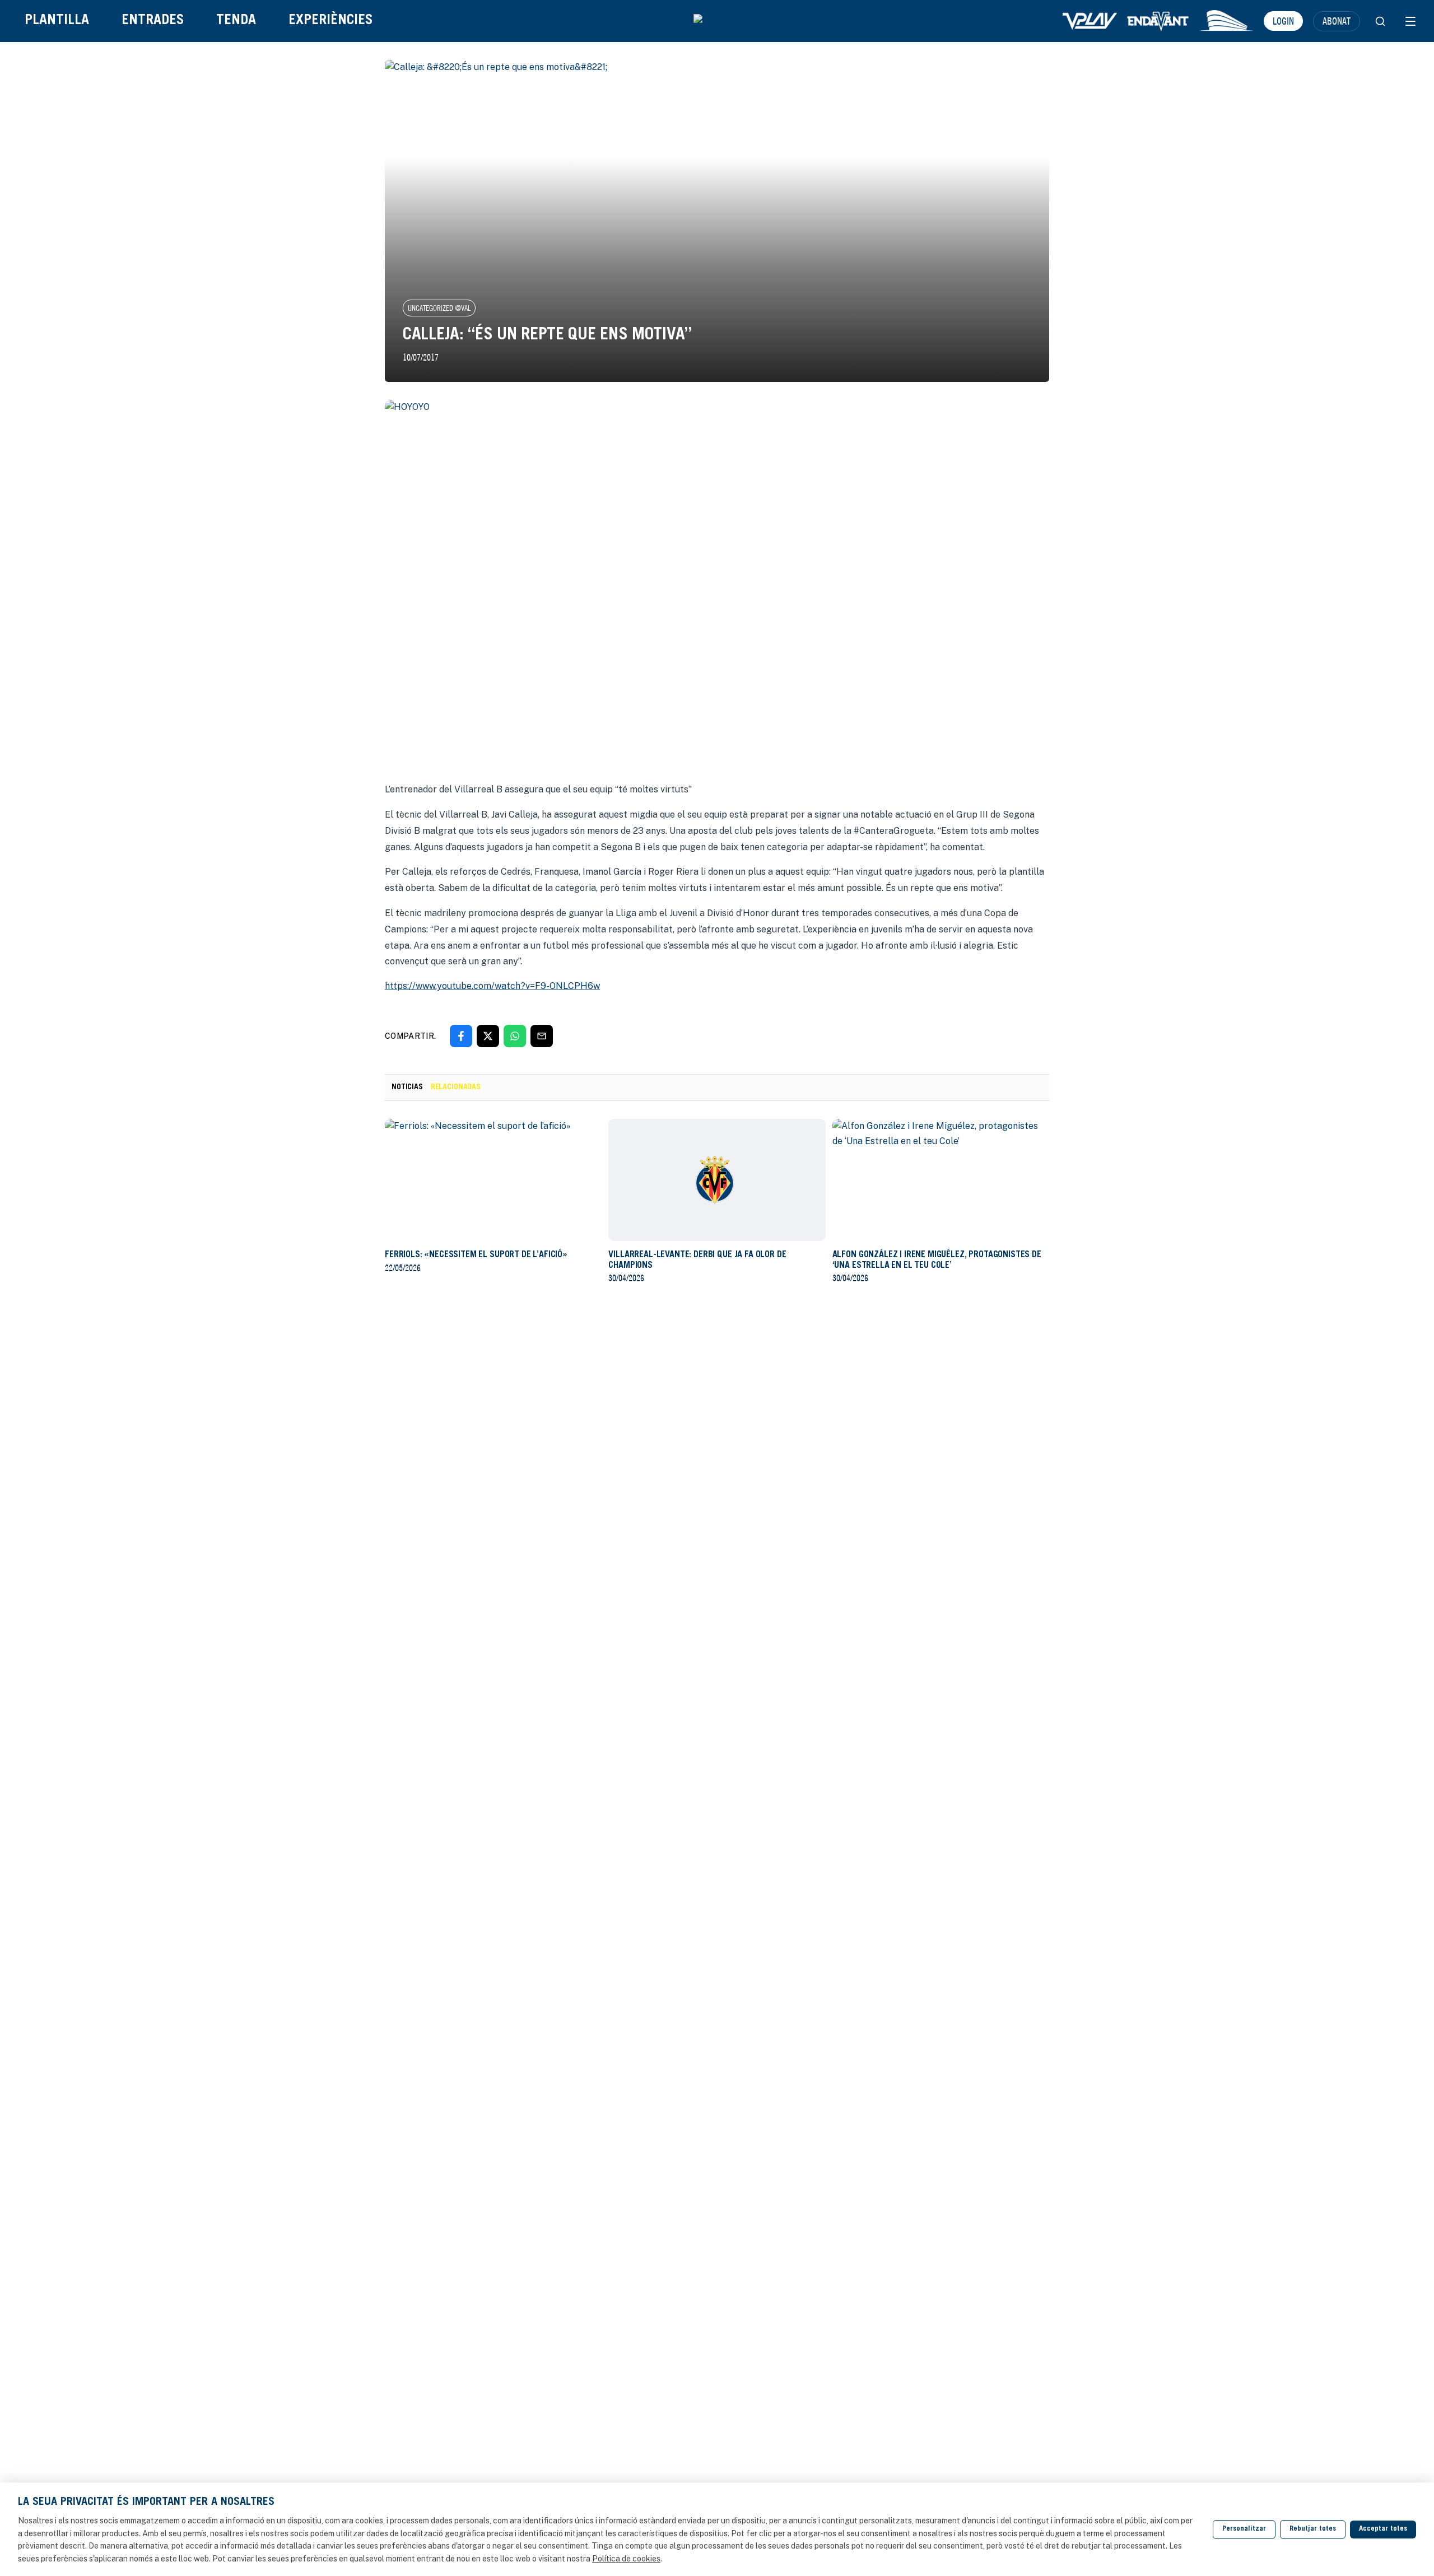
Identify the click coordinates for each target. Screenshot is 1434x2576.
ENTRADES (153, 21)
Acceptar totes (1383, 2529)
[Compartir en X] (488, 1036)
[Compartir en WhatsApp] (515, 1036)
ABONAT (1337, 21)
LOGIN (1283, 21)
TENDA (236, 21)
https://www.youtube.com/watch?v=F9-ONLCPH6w (492, 986)
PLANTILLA (57, 21)
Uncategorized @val (439, 308)
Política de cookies (626, 2559)
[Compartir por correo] (542, 1036)
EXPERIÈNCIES (330, 21)
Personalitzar (1244, 2529)
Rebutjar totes (1313, 2529)
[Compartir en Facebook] (461, 1036)
